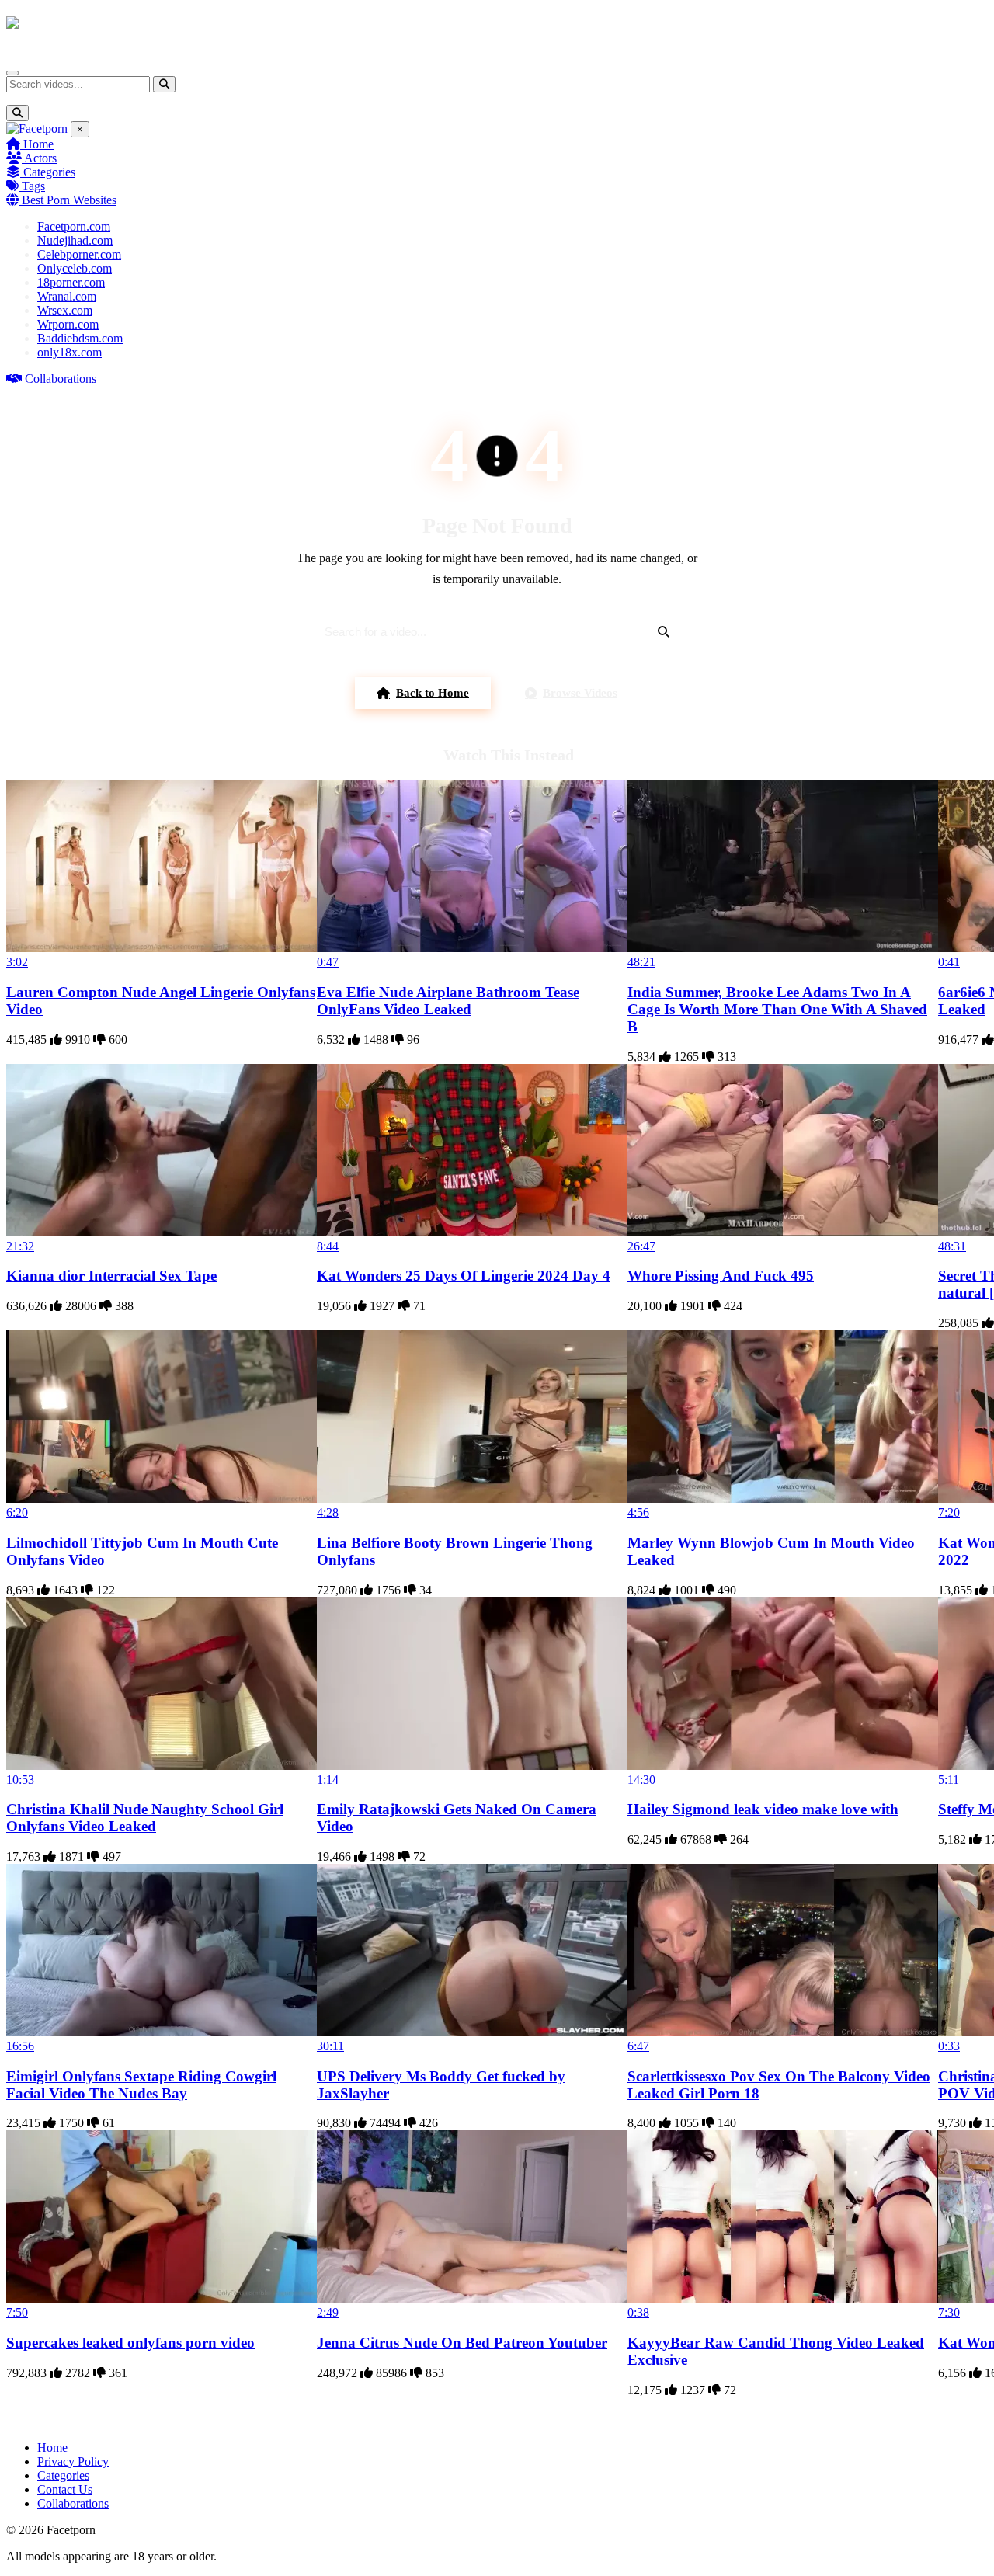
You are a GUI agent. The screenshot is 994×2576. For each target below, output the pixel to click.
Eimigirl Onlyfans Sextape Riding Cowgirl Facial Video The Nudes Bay (141, 2085)
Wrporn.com (68, 324)
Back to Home (433, 693)
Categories (48, 172)
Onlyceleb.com (75, 268)
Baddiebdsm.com (80, 338)
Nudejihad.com (75, 240)
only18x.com (70, 352)
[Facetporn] (67, 30)
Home (37, 144)
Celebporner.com (79, 254)
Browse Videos (580, 693)
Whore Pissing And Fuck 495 (721, 1276)
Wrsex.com (65, 310)
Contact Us (65, 2489)
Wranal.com (67, 296)
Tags (32, 186)
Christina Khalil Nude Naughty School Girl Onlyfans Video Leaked (145, 1818)
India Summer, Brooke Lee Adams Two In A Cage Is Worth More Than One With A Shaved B (777, 1009)
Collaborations (59, 379)
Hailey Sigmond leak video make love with (763, 1809)
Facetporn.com (74, 226)
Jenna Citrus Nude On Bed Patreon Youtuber (462, 2343)
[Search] (164, 84)
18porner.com (71, 282)
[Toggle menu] (12, 73)
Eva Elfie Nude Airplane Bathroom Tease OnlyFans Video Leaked (448, 1001)
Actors (39, 158)
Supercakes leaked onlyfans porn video (130, 2343)
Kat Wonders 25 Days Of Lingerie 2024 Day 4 (464, 1276)
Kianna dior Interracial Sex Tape (111, 1276)
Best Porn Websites (68, 200)
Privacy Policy (73, 2461)
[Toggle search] (17, 113)
